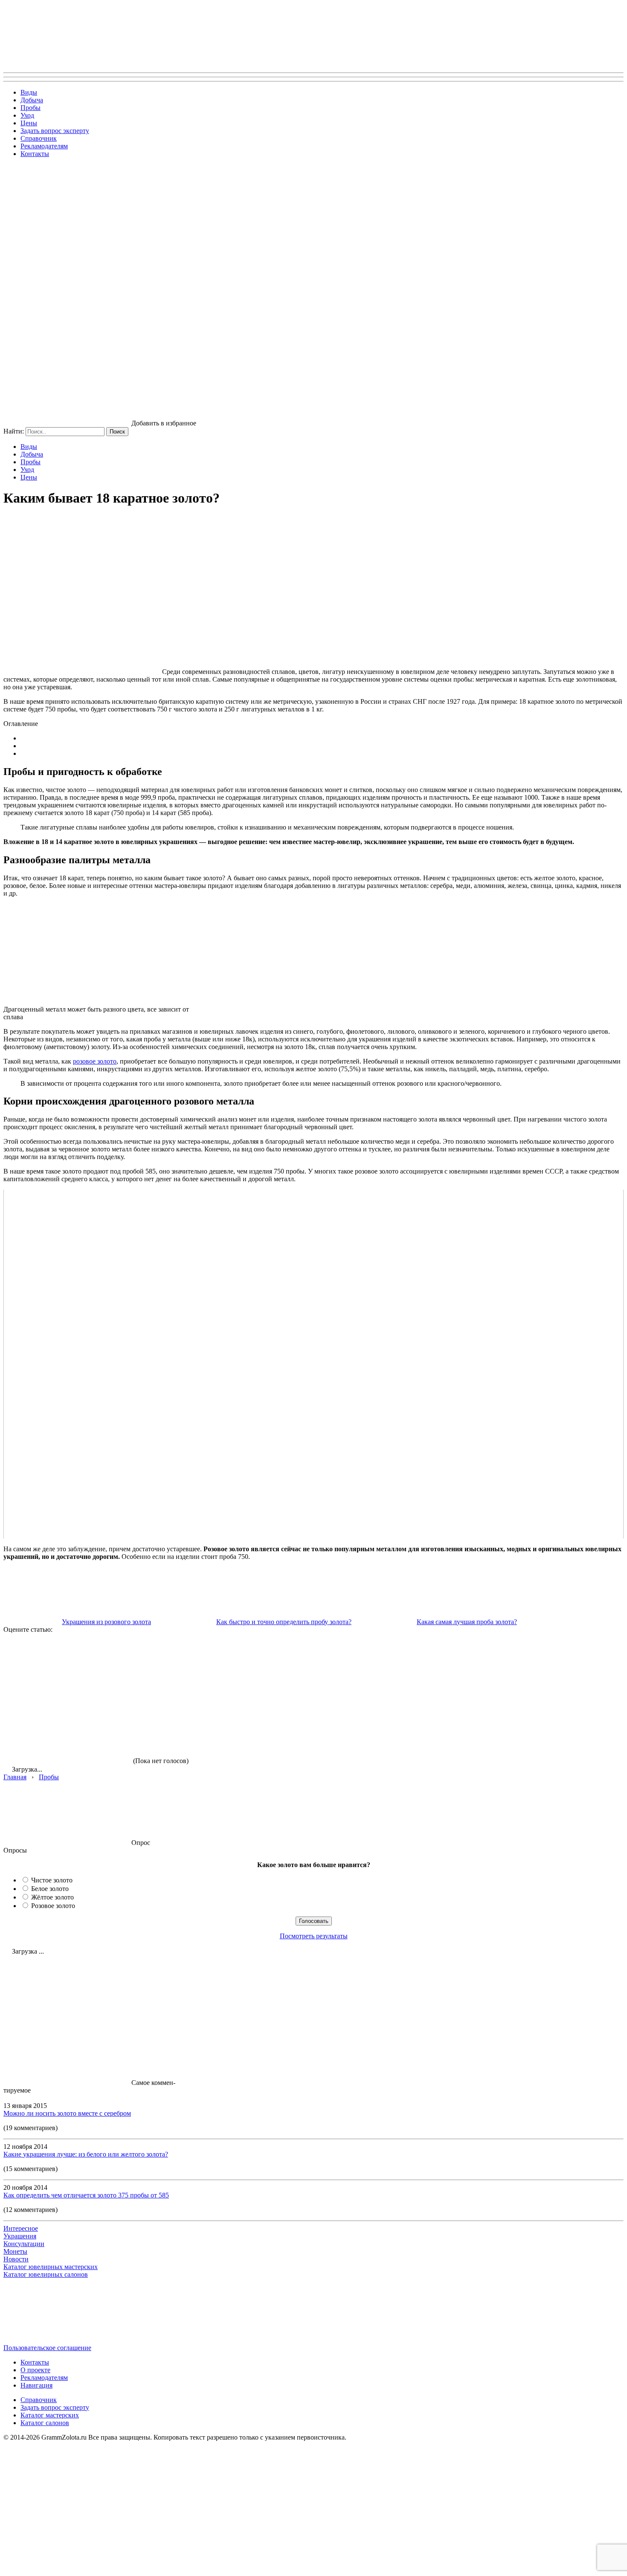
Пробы (30, 108)
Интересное (21, 2228)
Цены (29, 123)
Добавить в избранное (164, 423)
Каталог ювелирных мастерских (51, 2267)
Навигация (36, 2385)
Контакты (35, 154)
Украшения (20, 2236)
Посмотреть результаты (314, 1936)
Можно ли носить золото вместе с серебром (67, 2113)
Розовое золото (53, 1906)
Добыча (32, 100)
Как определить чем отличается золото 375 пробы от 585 (86, 2195)
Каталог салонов (45, 2423)
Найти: (14, 431)
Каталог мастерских (50, 2415)
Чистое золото (52, 1880)
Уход (27, 115)
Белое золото (50, 1889)
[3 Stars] (323, 1665)
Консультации (24, 2244)
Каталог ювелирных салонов (46, 2274)
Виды (29, 92)
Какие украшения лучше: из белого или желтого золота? (86, 2154)
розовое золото (95, 1061)
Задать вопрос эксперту (55, 131)
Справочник (39, 138)
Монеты (15, 2251)
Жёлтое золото (52, 1897)
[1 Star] (67, 1665)
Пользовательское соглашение (47, 2348)
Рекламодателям (44, 146)
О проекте (35, 2370)
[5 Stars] (67, 1731)
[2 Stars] (195, 1665)
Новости (16, 2259)
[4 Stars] (451, 1665)
